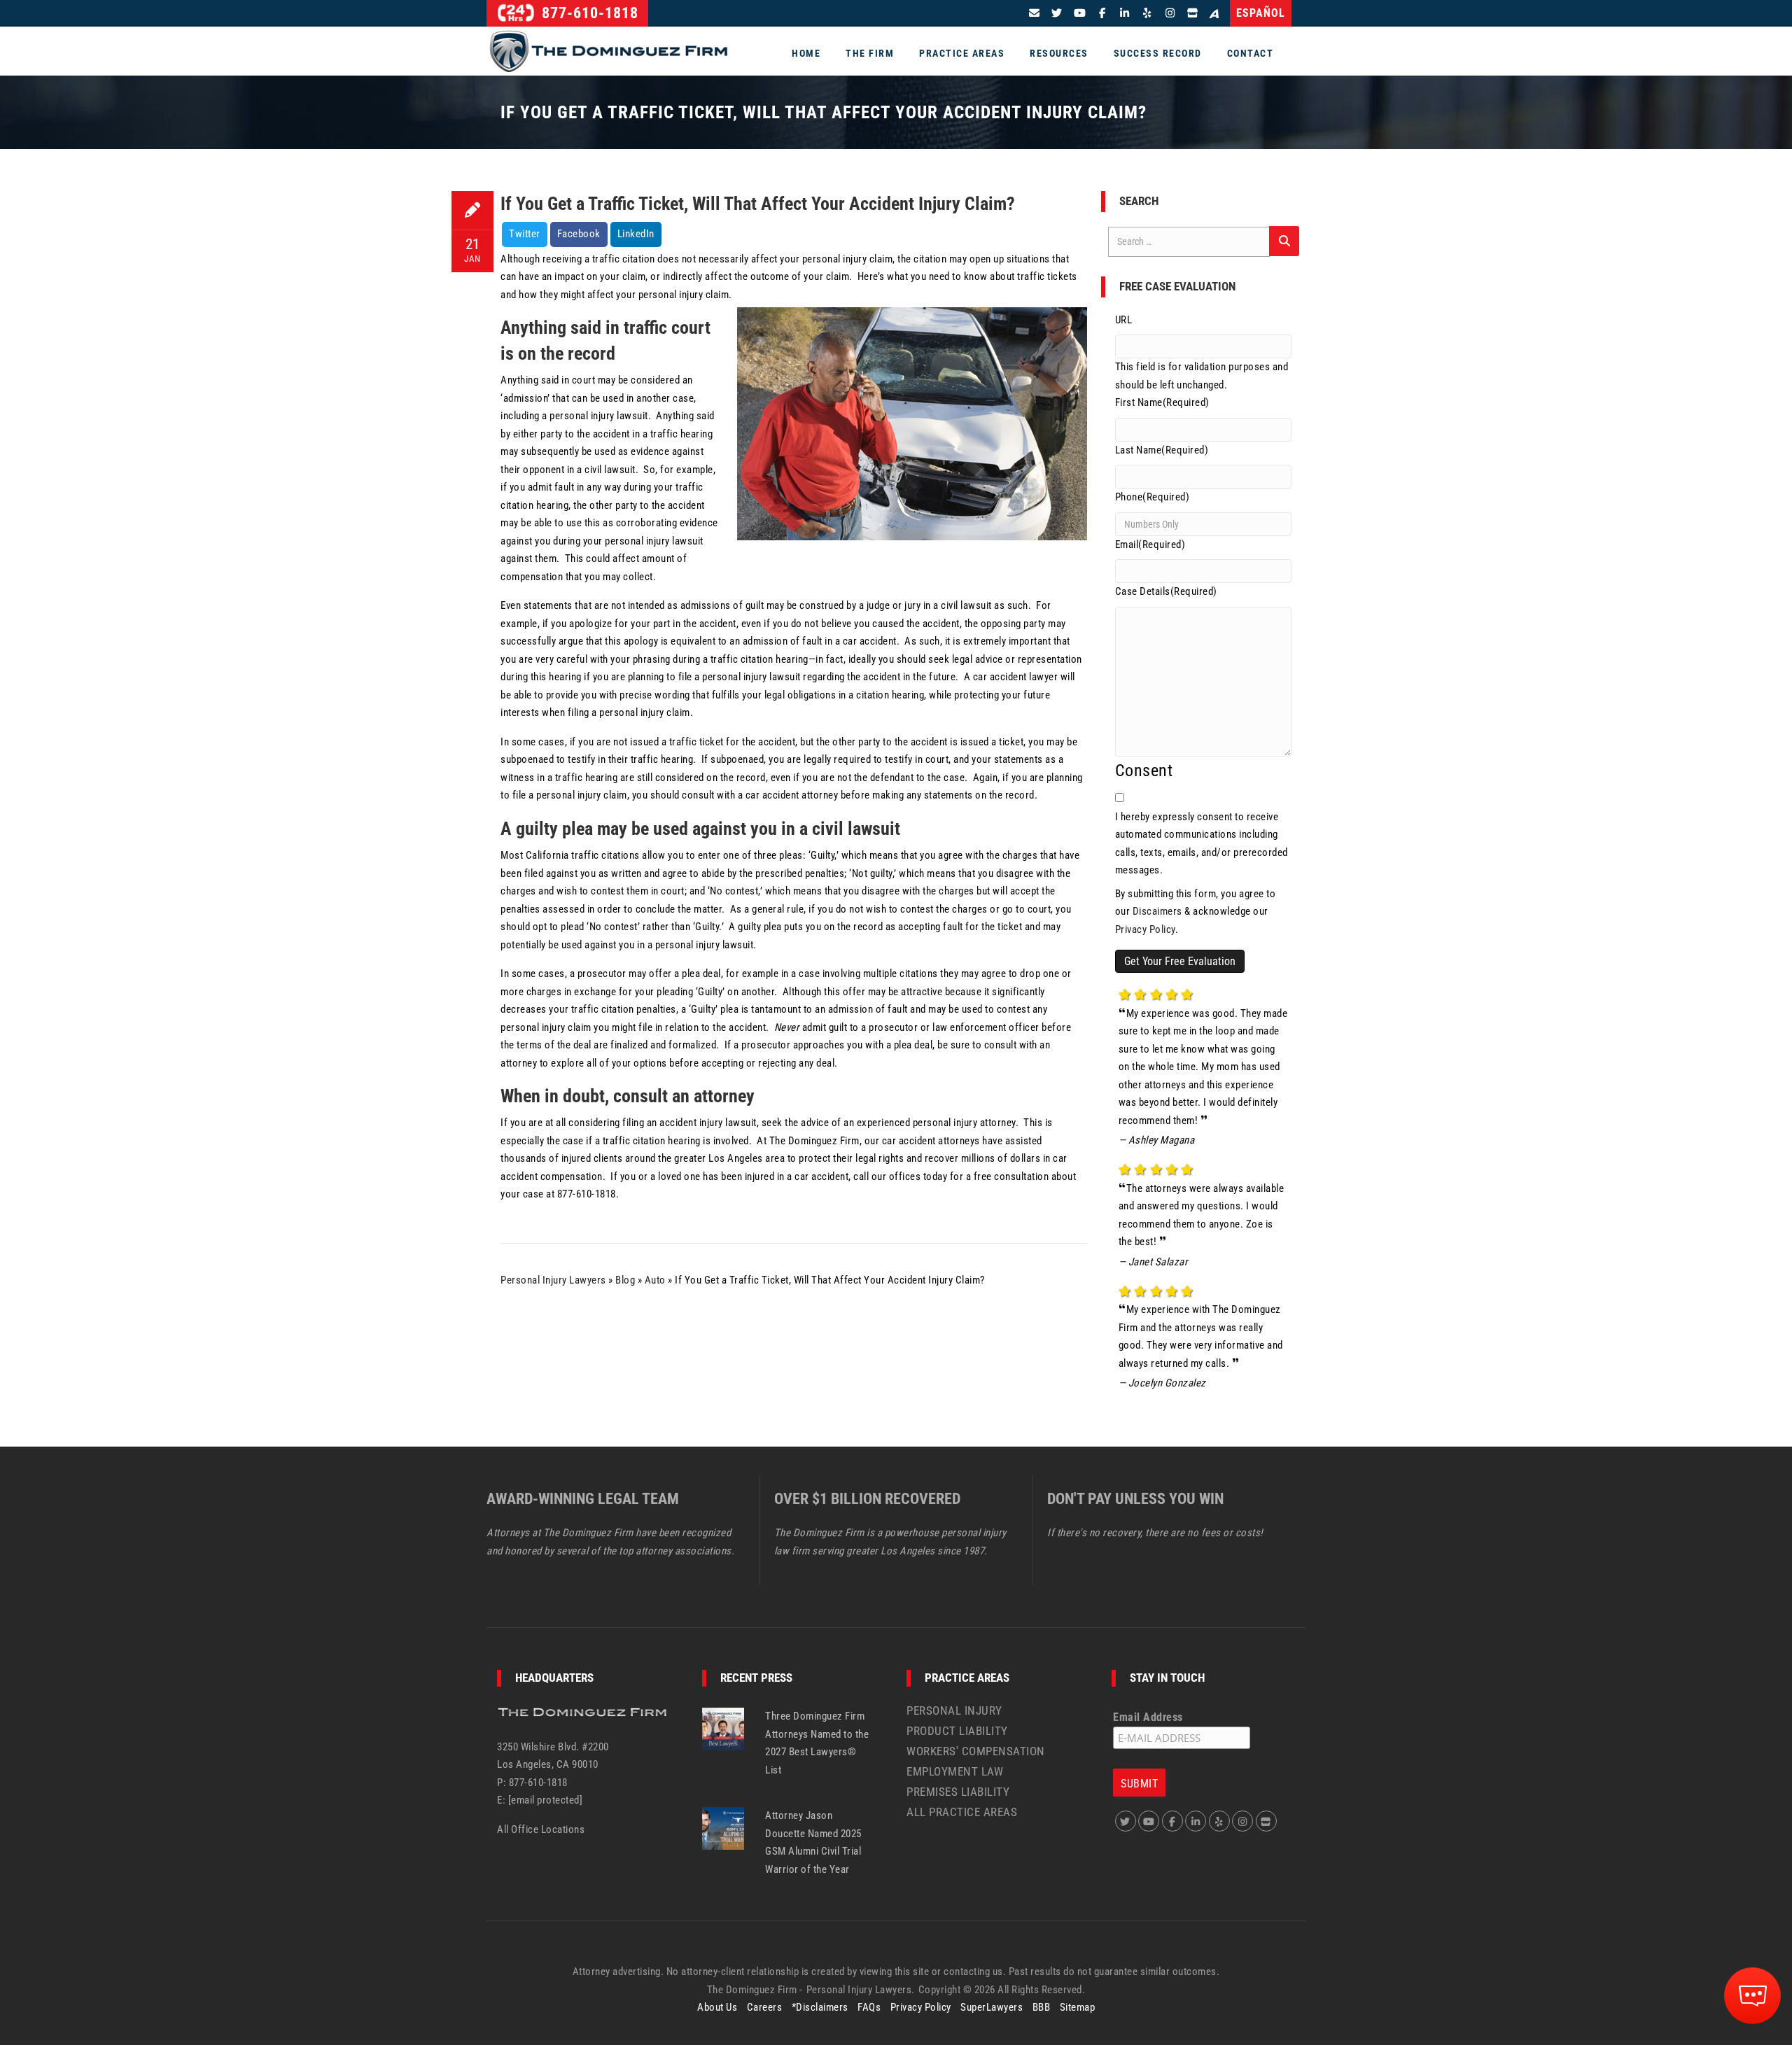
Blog (625, 1280)
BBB (1042, 2007)
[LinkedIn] (1125, 13)
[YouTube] (1080, 13)
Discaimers (1157, 911)
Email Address (1148, 1717)
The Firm (870, 53)
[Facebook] (1102, 13)
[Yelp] (1148, 13)
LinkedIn (636, 234)
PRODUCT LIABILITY (957, 1731)
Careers (765, 2007)
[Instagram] (1170, 13)
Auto (655, 1280)
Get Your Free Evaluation (1180, 961)
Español (1261, 13)
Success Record (1158, 53)
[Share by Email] (1035, 13)
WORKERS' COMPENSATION (976, 1751)
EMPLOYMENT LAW (955, 1771)
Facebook (579, 234)
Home (806, 53)
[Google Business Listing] (1266, 1821)
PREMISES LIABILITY (958, 1792)
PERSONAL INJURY (954, 1710)
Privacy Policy (1145, 929)
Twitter (525, 234)
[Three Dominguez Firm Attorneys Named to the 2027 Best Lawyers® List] (723, 1728)
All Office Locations (541, 1829)
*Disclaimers (820, 2007)
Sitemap (1078, 2007)
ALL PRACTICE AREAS (962, 1812)
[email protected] (546, 1800)
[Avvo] (1217, 14)
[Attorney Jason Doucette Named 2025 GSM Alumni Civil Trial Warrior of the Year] (723, 1827)
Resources (1059, 53)
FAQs (869, 2007)
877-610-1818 (588, 13)
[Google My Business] (1192, 13)
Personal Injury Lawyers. (861, 1990)
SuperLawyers (992, 2007)
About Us (717, 2007)
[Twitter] (1057, 13)
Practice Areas (962, 53)
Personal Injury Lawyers (553, 1280)
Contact (1251, 53)
